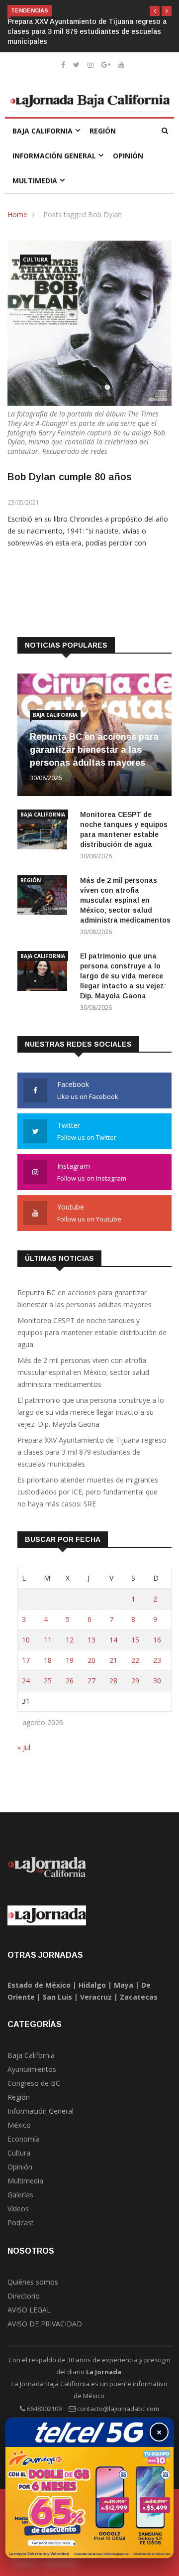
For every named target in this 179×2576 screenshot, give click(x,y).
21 (113, 1660)
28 (113, 1681)
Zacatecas (139, 1997)
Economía (24, 2139)
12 (70, 1640)
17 (26, 1660)
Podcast (21, 2223)
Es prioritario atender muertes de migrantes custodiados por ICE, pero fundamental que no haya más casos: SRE (88, 1492)
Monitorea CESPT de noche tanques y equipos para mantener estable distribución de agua (92, 1332)
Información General (54, 156)
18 (48, 1660)
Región (103, 131)
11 (48, 1640)
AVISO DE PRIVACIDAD (45, 2324)
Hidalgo (92, 1985)
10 (26, 1640)
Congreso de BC (34, 2083)
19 (70, 1660)
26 (70, 1681)
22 (135, 1660)
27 (91, 1681)
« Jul (24, 1747)
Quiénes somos (33, 2282)
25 (48, 1681)
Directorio (24, 2296)
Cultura (35, 260)
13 (91, 1640)
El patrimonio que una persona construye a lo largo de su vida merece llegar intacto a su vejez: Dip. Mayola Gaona (123, 976)
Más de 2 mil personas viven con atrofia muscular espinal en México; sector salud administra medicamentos (125, 900)
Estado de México (39, 1985)
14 (113, 1640)
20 (91, 1660)
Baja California (43, 131)
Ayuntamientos (32, 2069)
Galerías (20, 2195)
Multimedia (35, 181)
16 (157, 1640)
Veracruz (96, 1997)
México (19, 2125)
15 (135, 1640)
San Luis (57, 1997)
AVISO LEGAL (29, 2310)
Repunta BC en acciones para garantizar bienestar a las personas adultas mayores (94, 750)
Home (17, 214)
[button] (155, 11)
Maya (124, 1985)
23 (157, 1660)
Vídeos (18, 2209)
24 (26, 1681)
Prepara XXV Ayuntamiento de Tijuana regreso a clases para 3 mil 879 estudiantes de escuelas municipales (87, 31)
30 (157, 1681)
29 (135, 1681)
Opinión (128, 156)
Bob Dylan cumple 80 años (70, 477)
